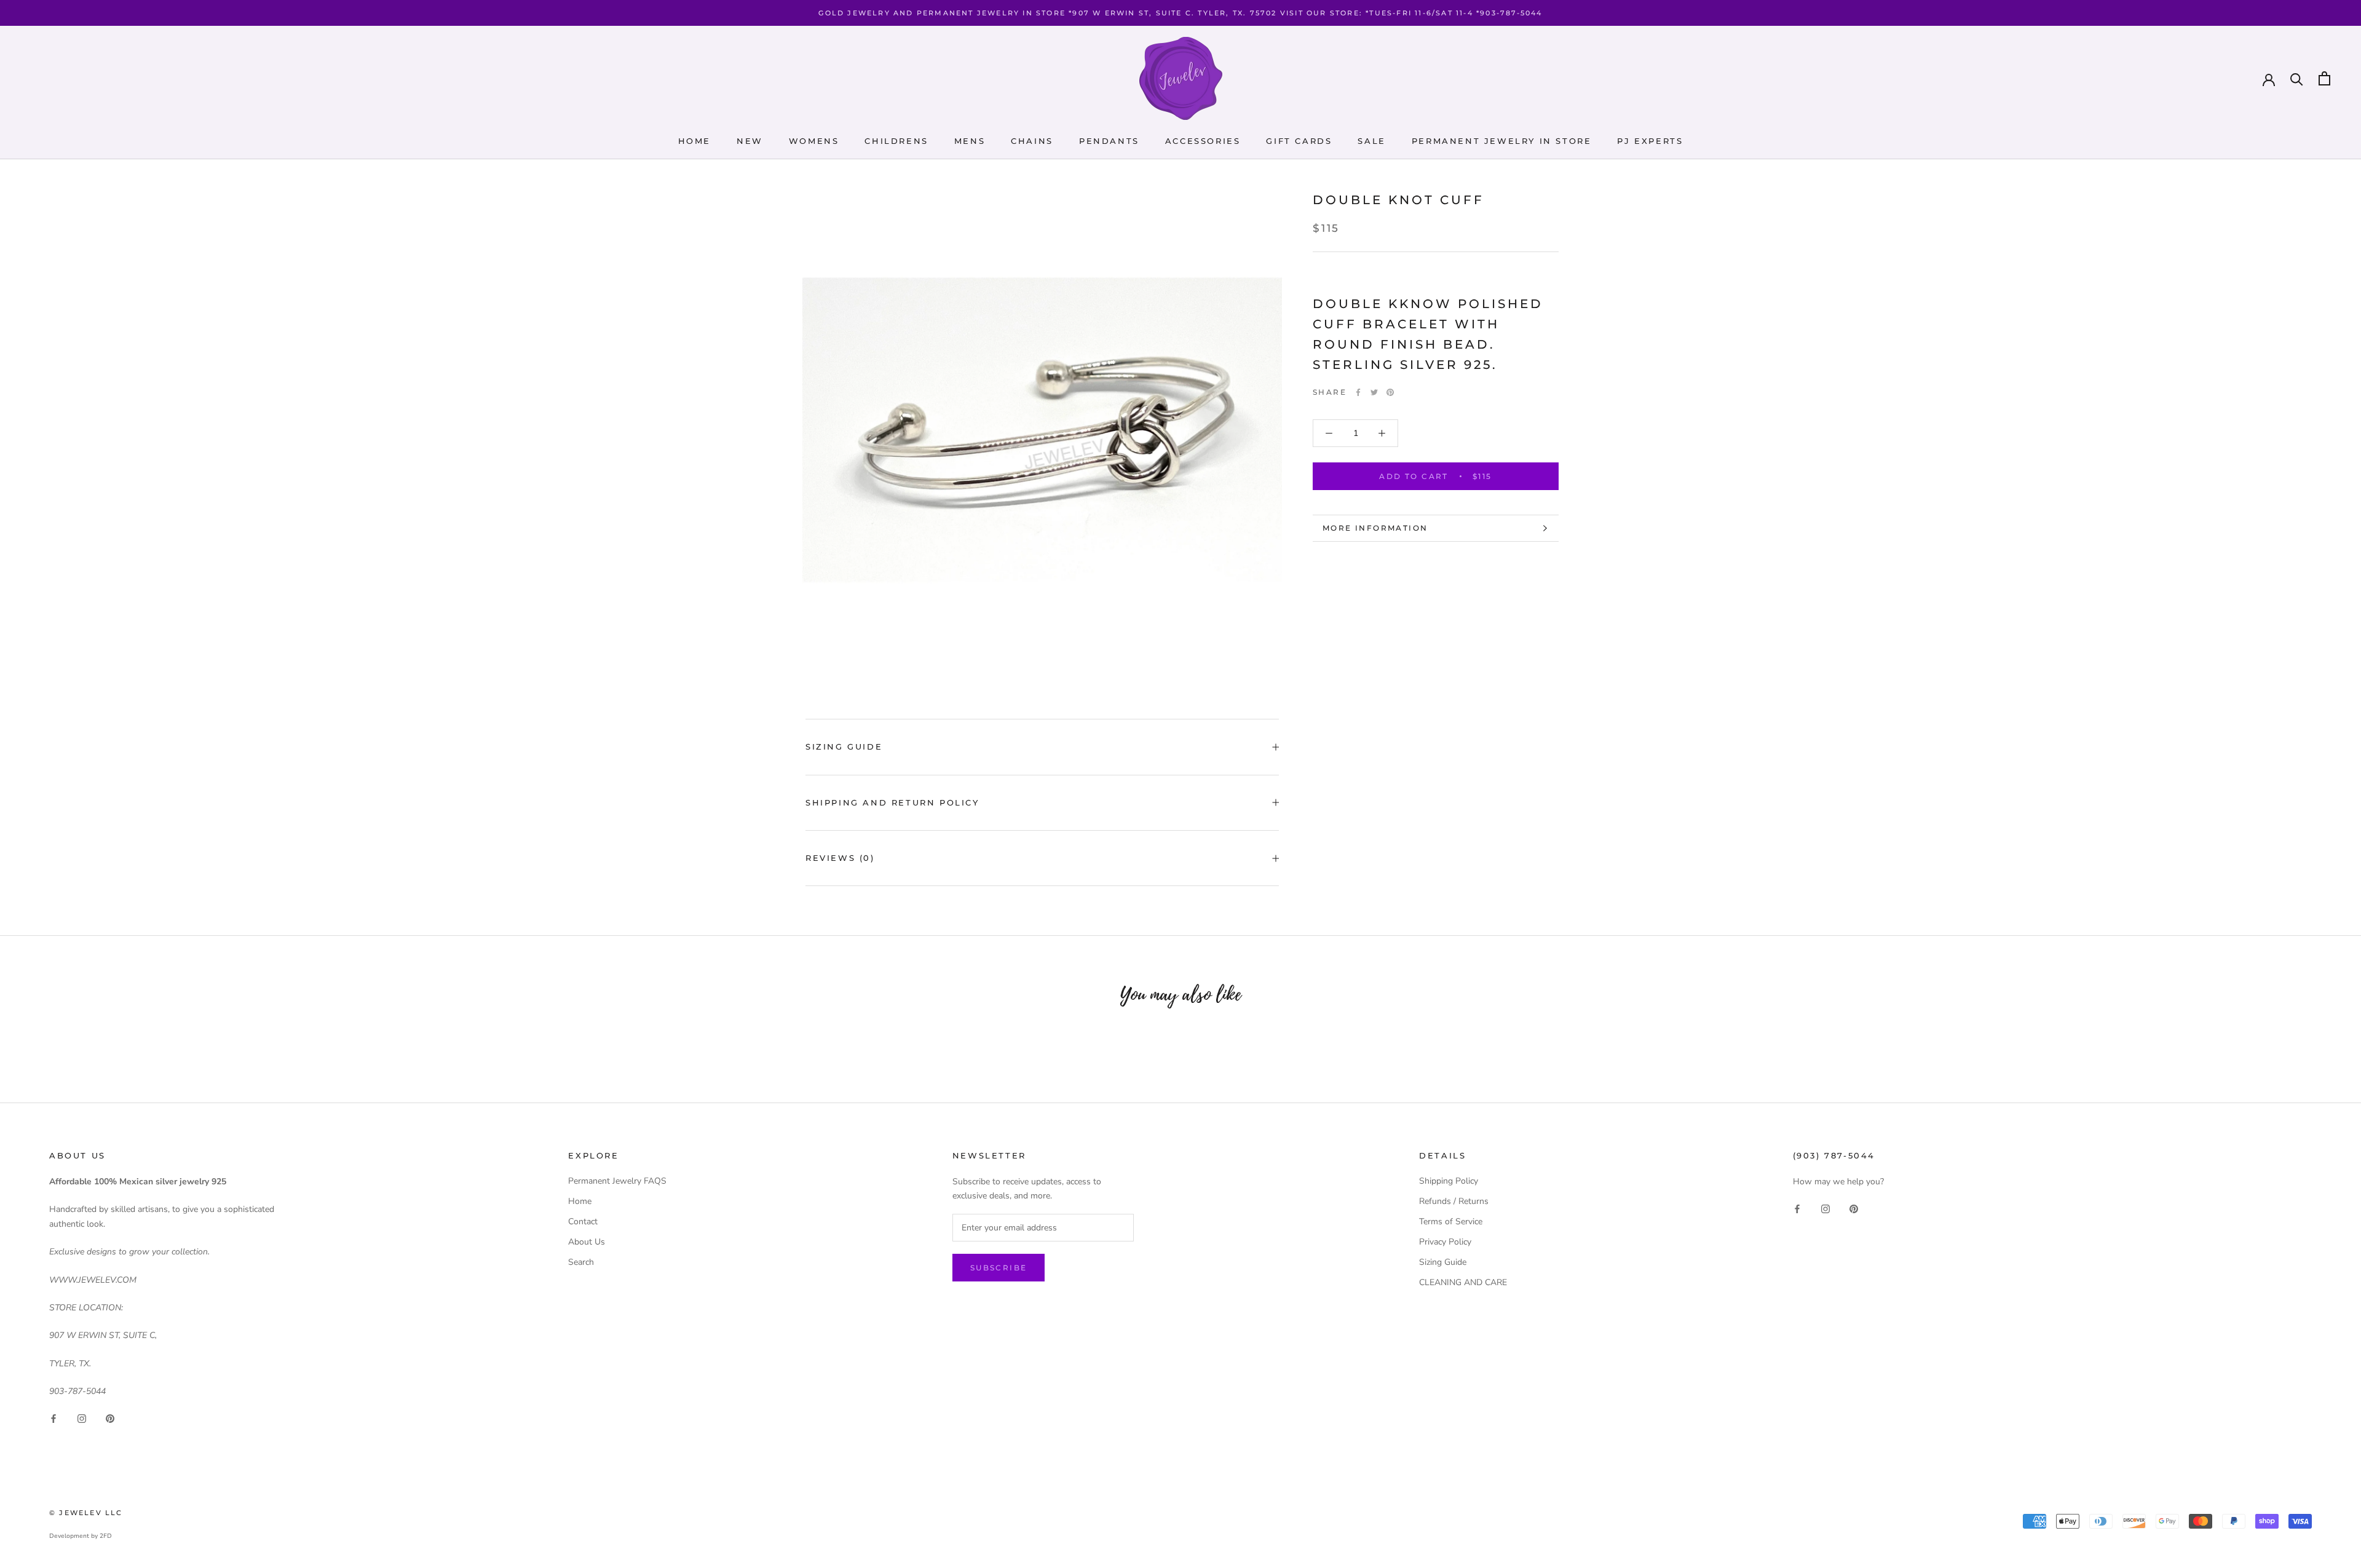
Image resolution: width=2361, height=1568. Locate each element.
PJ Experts (1650, 141)
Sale (1371, 141)
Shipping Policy (1449, 1181)
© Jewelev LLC (86, 1513)
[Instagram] (82, 1418)
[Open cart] (2324, 78)
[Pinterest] (1390, 392)
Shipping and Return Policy (892, 802)
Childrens (896, 141)
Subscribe (999, 1268)
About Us (587, 1242)
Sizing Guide (844, 746)
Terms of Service (1451, 1222)
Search (581, 1262)
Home (694, 141)
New (750, 141)
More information (1375, 528)
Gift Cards (1299, 141)
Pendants (1109, 141)
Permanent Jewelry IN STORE (1502, 141)
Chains (1032, 141)
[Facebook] (1358, 392)
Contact (583, 1222)
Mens (970, 141)
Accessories (1203, 141)
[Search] (2297, 78)
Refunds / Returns (1454, 1201)
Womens (814, 141)
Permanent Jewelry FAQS (617, 1181)
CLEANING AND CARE (1463, 1282)
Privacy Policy (1445, 1242)
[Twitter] (1374, 392)
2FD (106, 1536)
